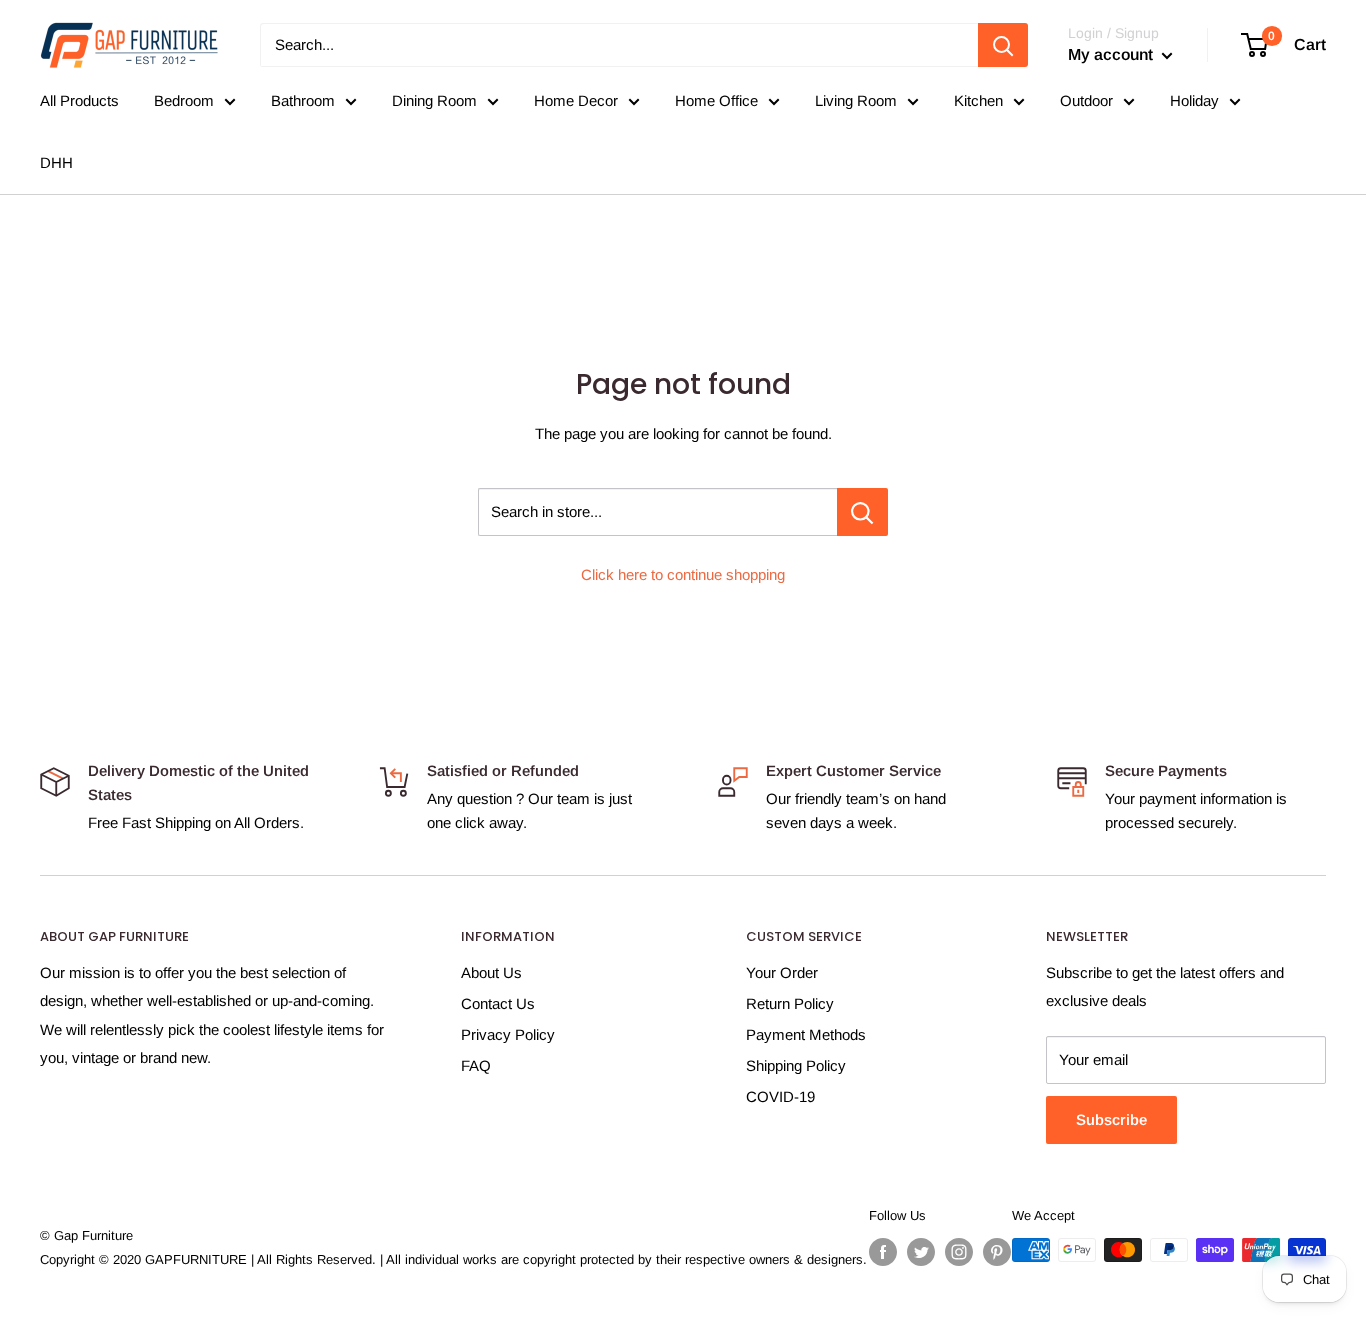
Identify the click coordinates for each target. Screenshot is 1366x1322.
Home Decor (576, 100)
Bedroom (184, 100)
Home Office (716, 100)
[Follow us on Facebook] (883, 1252)
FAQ (476, 1065)
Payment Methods (806, 1034)
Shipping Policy (796, 1065)
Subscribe (1111, 1119)
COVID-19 (780, 1096)
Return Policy (790, 1003)
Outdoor (1086, 100)
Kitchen (978, 100)
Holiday (1194, 100)
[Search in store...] (862, 512)
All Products (79, 100)
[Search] (1003, 45)
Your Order (782, 972)
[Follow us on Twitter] (921, 1252)
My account (1112, 54)
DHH (56, 162)
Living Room (856, 100)
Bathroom (303, 100)
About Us (491, 972)
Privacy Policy (508, 1034)
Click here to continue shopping (683, 574)
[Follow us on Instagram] (959, 1252)
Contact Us (498, 1003)
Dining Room (434, 100)
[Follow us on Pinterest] (997, 1252)
